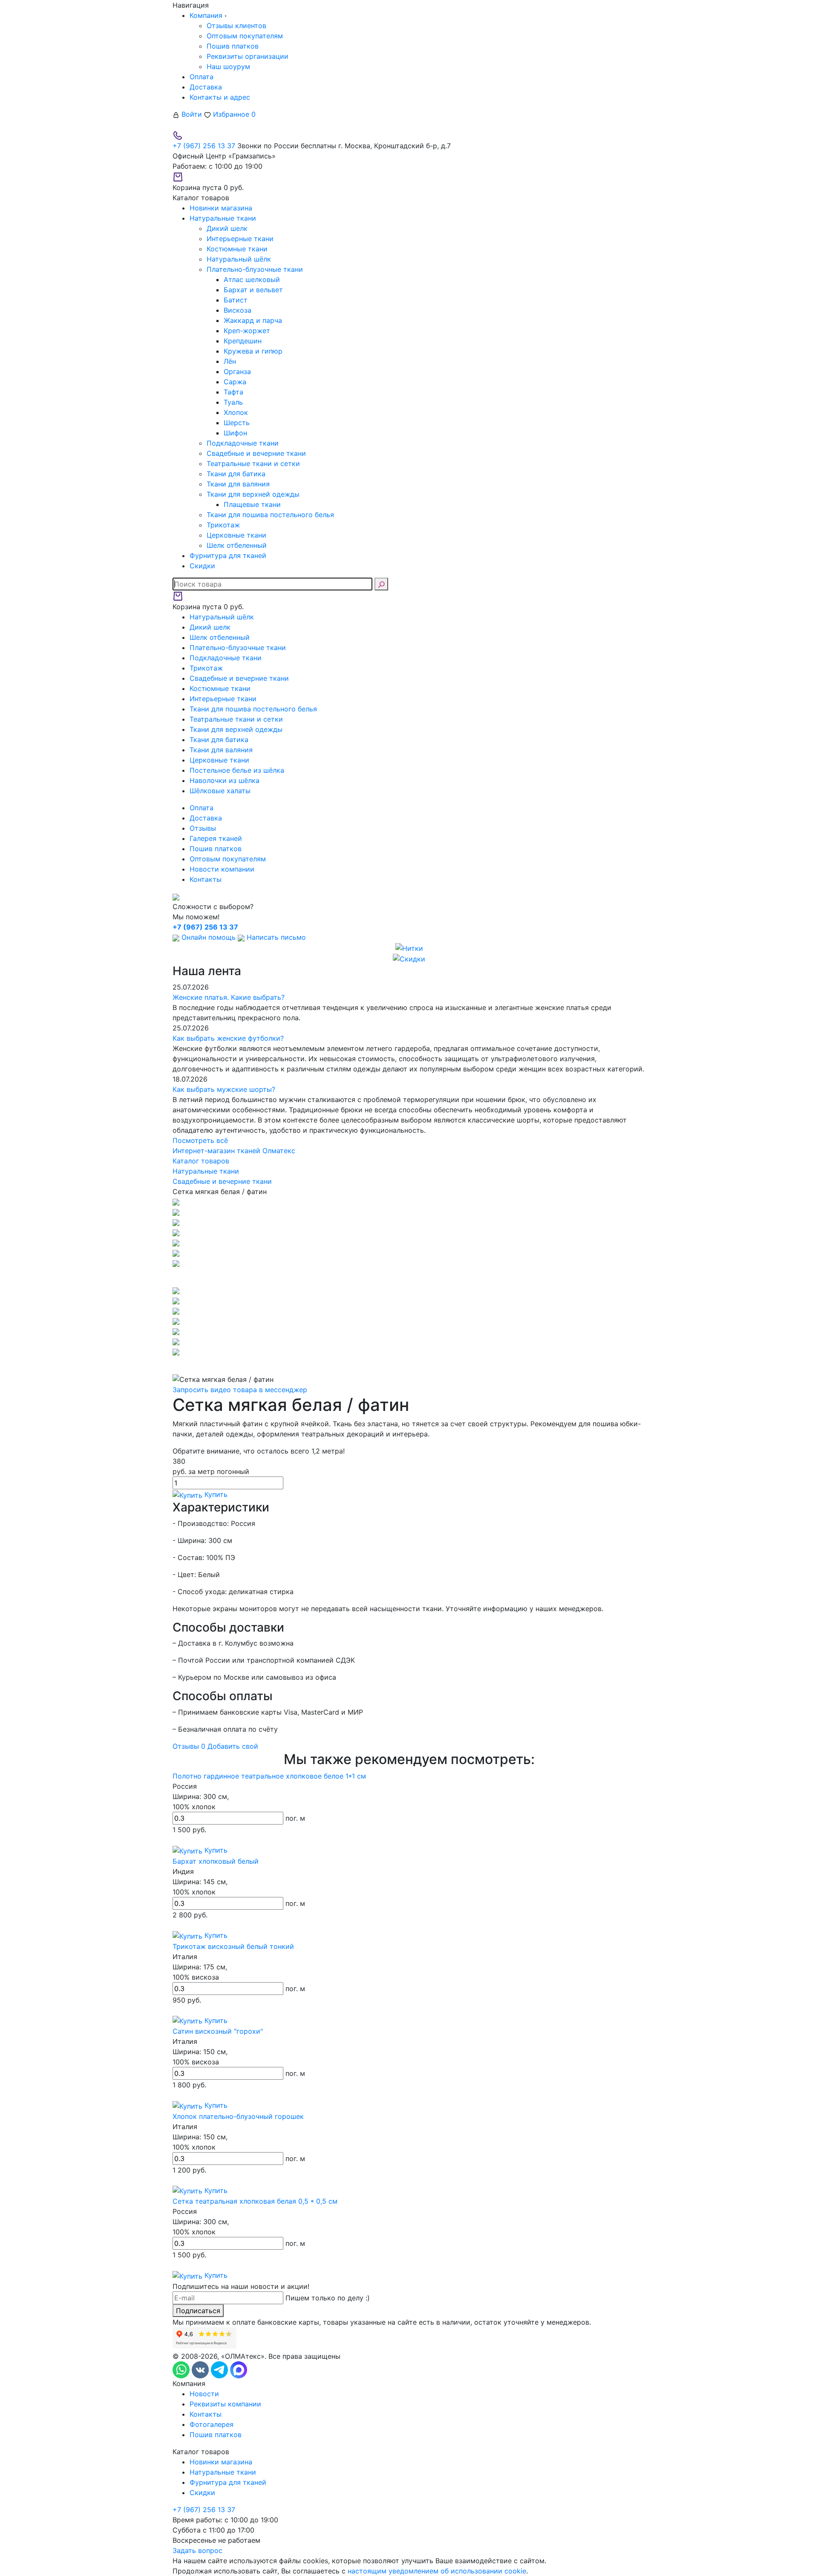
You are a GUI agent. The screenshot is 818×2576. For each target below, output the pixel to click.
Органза (237, 371)
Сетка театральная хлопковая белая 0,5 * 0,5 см (255, 2201)
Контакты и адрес (220, 97)
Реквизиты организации (248, 56)
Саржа (235, 382)
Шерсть (237, 423)
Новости (204, 2394)
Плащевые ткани (252, 504)
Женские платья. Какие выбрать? (229, 997)
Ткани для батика (236, 474)
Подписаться (198, 2311)
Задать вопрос (197, 2550)
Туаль (233, 402)
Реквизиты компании (225, 2404)
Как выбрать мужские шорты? (224, 1089)
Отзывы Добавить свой (215, 1746)
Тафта (233, 392)
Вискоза (238, 310)
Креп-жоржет (247, 331)
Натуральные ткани (223, 2472)
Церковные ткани (236, 535)
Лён (230, 361)
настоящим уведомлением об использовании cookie (437, 2571)
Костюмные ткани (237, 249)
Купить (215, 1494)
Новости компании (222, 869)
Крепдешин (243, 341)
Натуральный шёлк (239, 259)
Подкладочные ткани (243, 443)
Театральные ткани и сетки (253, 463)
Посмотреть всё (200, 1140)
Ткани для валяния (238, 484)
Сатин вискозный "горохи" (218, 2031)
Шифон (235, 433)
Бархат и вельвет (253, 290)
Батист (236, 300)
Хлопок (236, 412)
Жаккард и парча (253, 320)
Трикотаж (223, 525)
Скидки (202, 2493)
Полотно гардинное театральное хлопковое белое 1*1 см (269, 1776)
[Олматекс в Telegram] (220, 2369)
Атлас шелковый (252, 279)
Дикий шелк (227, 228)
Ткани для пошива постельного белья (270, 515)
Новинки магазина (221, 2462)
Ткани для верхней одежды (253, 494)
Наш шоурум (228, 66)
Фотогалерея (212, 2424)
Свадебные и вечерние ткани (256, 453)
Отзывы (203, 828)
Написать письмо (275, 937)
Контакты (206, 879)
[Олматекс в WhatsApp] (182, 2369)
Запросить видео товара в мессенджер (240, 1390)
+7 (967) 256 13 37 (204, 146)
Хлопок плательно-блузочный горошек (238, 2116)
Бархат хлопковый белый (216, 1861)
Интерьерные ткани (240, 239)
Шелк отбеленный (237, 545)
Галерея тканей (216, 838)
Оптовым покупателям (245, 36)
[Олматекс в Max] (239, 2369)
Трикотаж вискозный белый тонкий (233, 1946)
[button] (409, 1277)
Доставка (206, 87)
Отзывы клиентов (236, 26)
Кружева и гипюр (253, 351)
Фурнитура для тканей (228, 2482)
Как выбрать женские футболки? (228, 1038)
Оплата (202, 77)
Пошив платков (233, 46)
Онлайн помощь (209, 937)
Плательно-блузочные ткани (255, 269)
